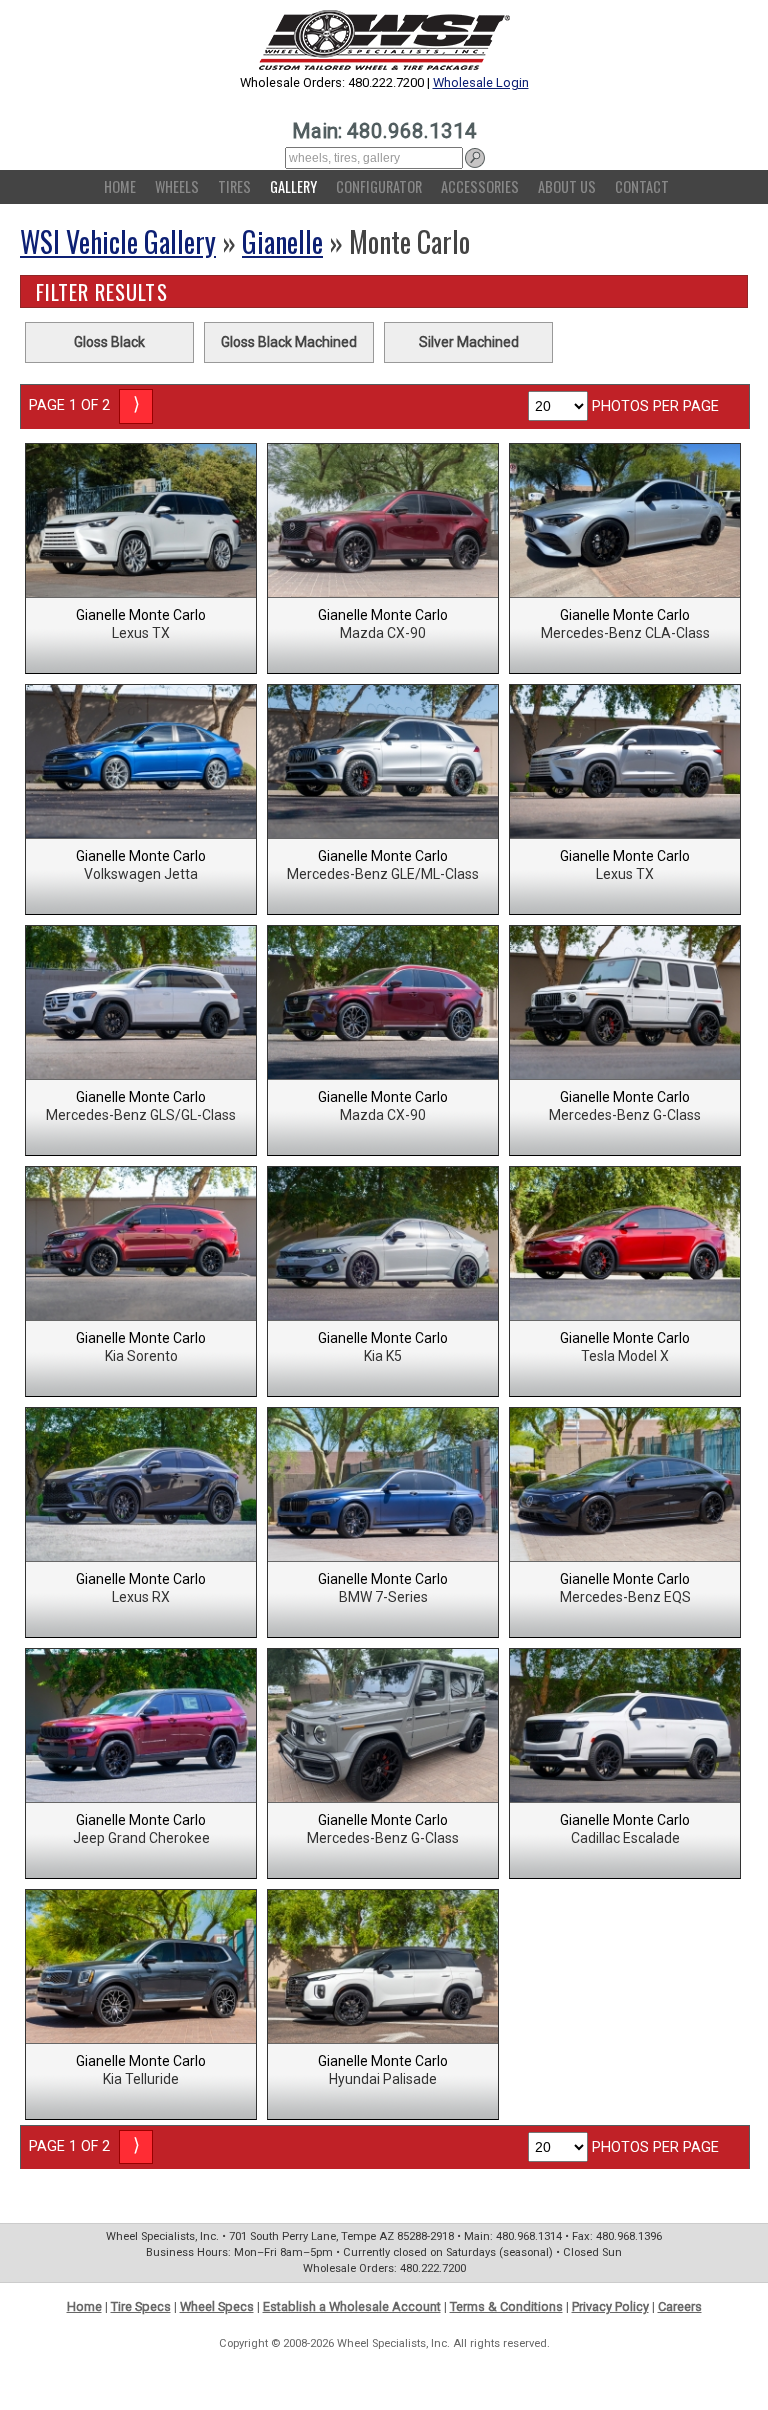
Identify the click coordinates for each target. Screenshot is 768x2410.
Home (120, 186)
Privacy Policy (610, 2306)
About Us (567, 186)
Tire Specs (141, 2306)
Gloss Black (109, 342)
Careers (680, 2306)
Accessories (480, 186)
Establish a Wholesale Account (352, 2306)
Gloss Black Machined (289, 342)
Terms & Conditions (506, 2306)
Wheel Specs (217, 2306)
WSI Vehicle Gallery (118, 241)
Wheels (177, 186)
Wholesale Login (481, 82)
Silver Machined (469, 342)
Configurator (379, 186)
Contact (642, 186)
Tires (234, 186)
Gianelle (282, 241)
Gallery (293, 186)
